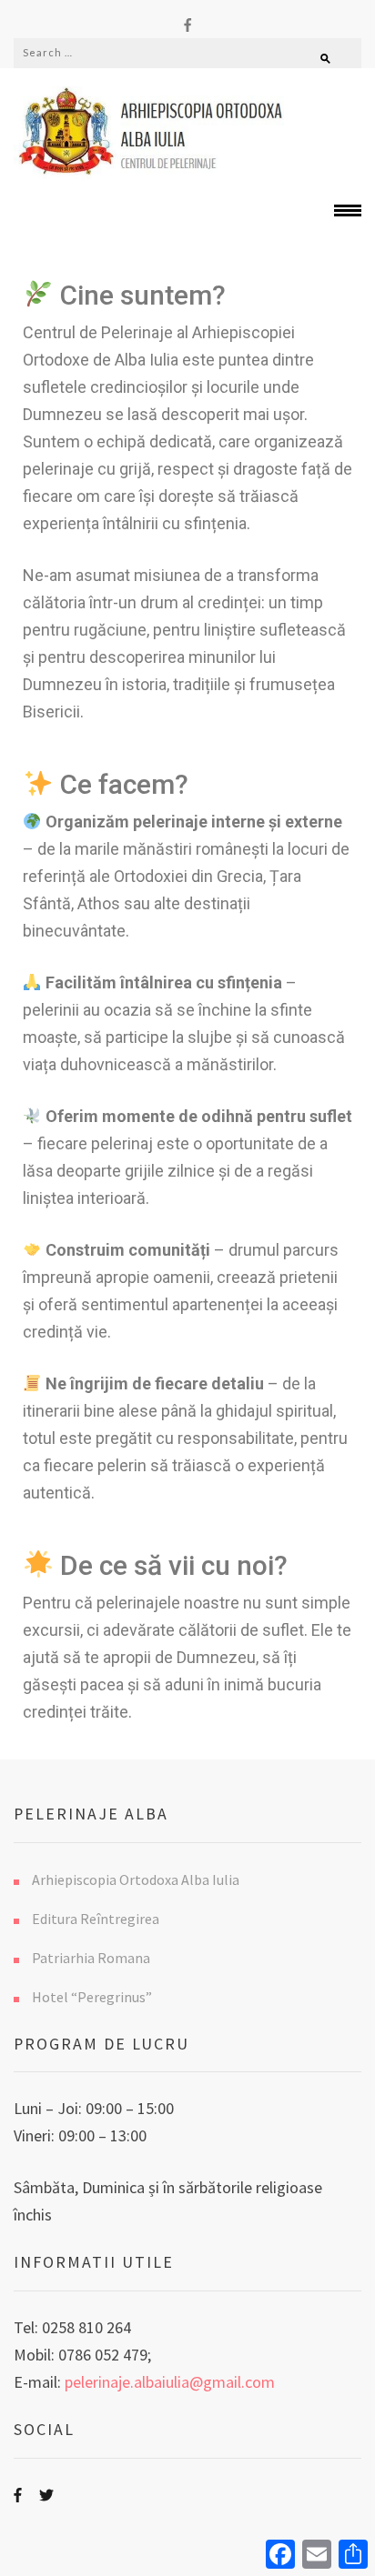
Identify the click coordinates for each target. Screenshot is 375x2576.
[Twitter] (46, 2495)
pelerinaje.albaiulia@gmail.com (170, 2382)
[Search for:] (142, 52)
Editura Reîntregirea (96, 1919)
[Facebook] (187, 24)
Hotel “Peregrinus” (92, 1997)
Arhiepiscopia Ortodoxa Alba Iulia (136, 1879)
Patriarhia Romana (91, 1958)
